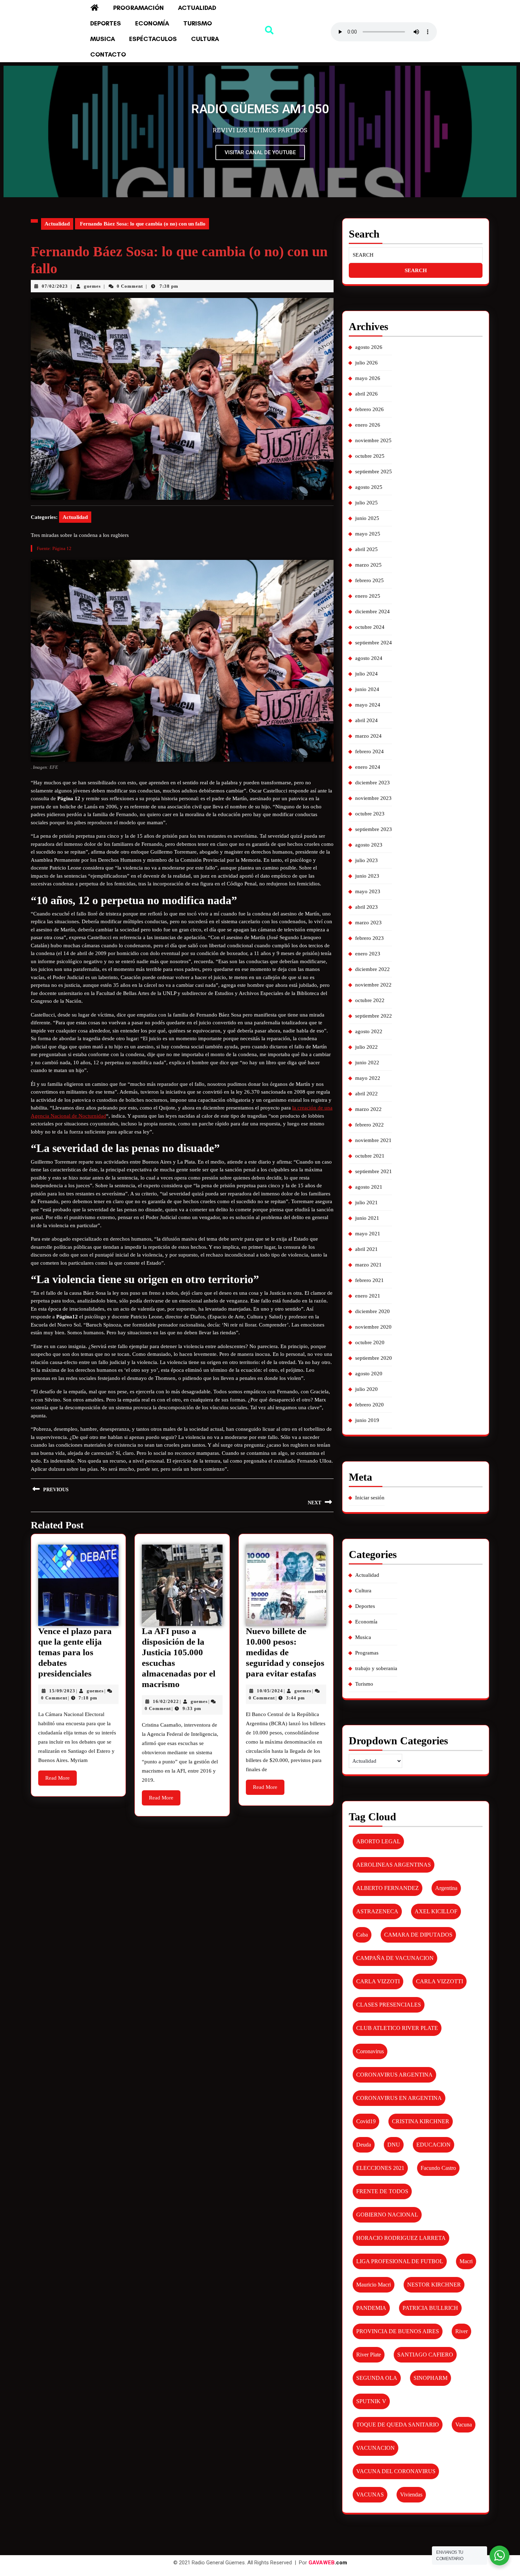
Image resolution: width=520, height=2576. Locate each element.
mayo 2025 (368, 534)
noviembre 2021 (373, 1140)
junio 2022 (367, 1062)
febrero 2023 (369, 938)
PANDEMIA (371, 2308)
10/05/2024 (270, 1691)
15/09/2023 (62, 1691)
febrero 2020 (369, 1405)
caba (362, 1935)
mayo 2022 (368, 1078)
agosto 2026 (369, 347)
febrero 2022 (369, 1125)
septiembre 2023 (374, 829)
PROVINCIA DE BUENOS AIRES (398, 2331)
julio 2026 (366, 363)
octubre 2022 (370, 1000)
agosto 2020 (369, 1374)
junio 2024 (367, 689)
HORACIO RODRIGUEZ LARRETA (401, 2238)
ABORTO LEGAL (378, 1841)
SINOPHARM (431, 2378)
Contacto (108, 54)
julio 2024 (366, 674)
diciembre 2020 (372, 1311)
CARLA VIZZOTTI (440, 1981)
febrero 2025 (369, 580)
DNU (394, 2145)
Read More (61, 1776)
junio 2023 (367, 876)
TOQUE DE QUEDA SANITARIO (398, 2425)
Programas (367, 1653)
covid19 (366, 2121)
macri (466, 2261)
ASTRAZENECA (377, 1911)
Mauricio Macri (374, 2285)
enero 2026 (368, 425)
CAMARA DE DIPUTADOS (418, 1935)
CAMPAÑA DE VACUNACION (395, 1958)
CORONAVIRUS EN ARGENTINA (399, 2098)
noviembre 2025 (373, 440)
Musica (103, 39)
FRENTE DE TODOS (382, 2191)
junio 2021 (367, 1218)
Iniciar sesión (370, 1498)
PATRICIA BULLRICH (430, 2308)
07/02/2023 (55, 286)
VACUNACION (375, 2448)
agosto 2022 (369, 1031)
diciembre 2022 (372, 969)
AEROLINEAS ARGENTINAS (394, 1865)
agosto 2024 (369, 658)
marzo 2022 (368, 1109)
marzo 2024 (368, 736)
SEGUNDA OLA (377, 2378)
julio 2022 (366, 1047)
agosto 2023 (369, 845)
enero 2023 (368, 954)
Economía (152, 23)
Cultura (205, 39)
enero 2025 (368, 596)
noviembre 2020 (373, 1327)
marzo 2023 (368, 923)
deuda (364, 2145)
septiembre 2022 (374, 1016)
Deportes (106, 23)
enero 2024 (368, 767)
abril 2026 (366, 394)
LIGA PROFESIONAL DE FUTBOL (400, 2261)
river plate (369, 2355)
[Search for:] (416, 255)
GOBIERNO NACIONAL (387, 2215)
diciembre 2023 (372, 783)
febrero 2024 (369, 751)
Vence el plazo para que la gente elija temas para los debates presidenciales (75, 1652)
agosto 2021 (369, 1187)
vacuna (464, 2425)
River (461, 2331)
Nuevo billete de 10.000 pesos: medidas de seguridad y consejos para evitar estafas (285, 1652)
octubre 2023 (370, 814)
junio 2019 (367, 1420)
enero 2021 (368, 1296)
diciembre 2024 (372, 611)
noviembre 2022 (373, 985)
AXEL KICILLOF (436, 1911)
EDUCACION (434, 2145)
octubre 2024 (370, 627)
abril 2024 (366, 720)
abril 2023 (366, 907)
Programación (138, 8)
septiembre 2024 (374, 643)
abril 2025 (366, 549)
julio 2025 (366, 503)
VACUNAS (370, 2495)
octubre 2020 (370, 1342)
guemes (92, 286)
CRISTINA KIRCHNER (421, 2121)
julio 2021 (366, 1202)
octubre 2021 (370, 1156)
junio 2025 (367, 518)
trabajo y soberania (376, 1668)
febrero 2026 (369, 409)
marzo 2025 (368, 565)
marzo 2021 (368, 1265)
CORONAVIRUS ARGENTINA (394, 2075)
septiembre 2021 (374, 1171)
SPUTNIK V (371, 2401)
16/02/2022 (166, 1701)
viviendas (411, 2495)
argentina (446, 1888)
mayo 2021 (368, 1234)
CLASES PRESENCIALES (389, 2005)
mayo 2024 (368, 705)
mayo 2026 (368, 378)
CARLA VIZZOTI (378, 1981)
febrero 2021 (369, 1280)
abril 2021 (366, 1249)
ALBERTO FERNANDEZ (388, 1888)
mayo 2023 (368, 891)
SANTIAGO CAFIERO (425, 2355)
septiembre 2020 (374, 1358)
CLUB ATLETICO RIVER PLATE (397, 2028)
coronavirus (370, 2051)
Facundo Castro (438, 2168)
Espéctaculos (153, 39)
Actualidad (197, 8)
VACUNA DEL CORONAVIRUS (396, 2471)
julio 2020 (366, 1389)
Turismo (198, 23)
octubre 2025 (370, 456)
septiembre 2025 (374, 472)
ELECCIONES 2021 (380, 2168)
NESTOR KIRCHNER (434, 2285)
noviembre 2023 (373, 798)
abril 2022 (366, 1094)
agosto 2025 (369, 487)
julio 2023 (366, 860)
